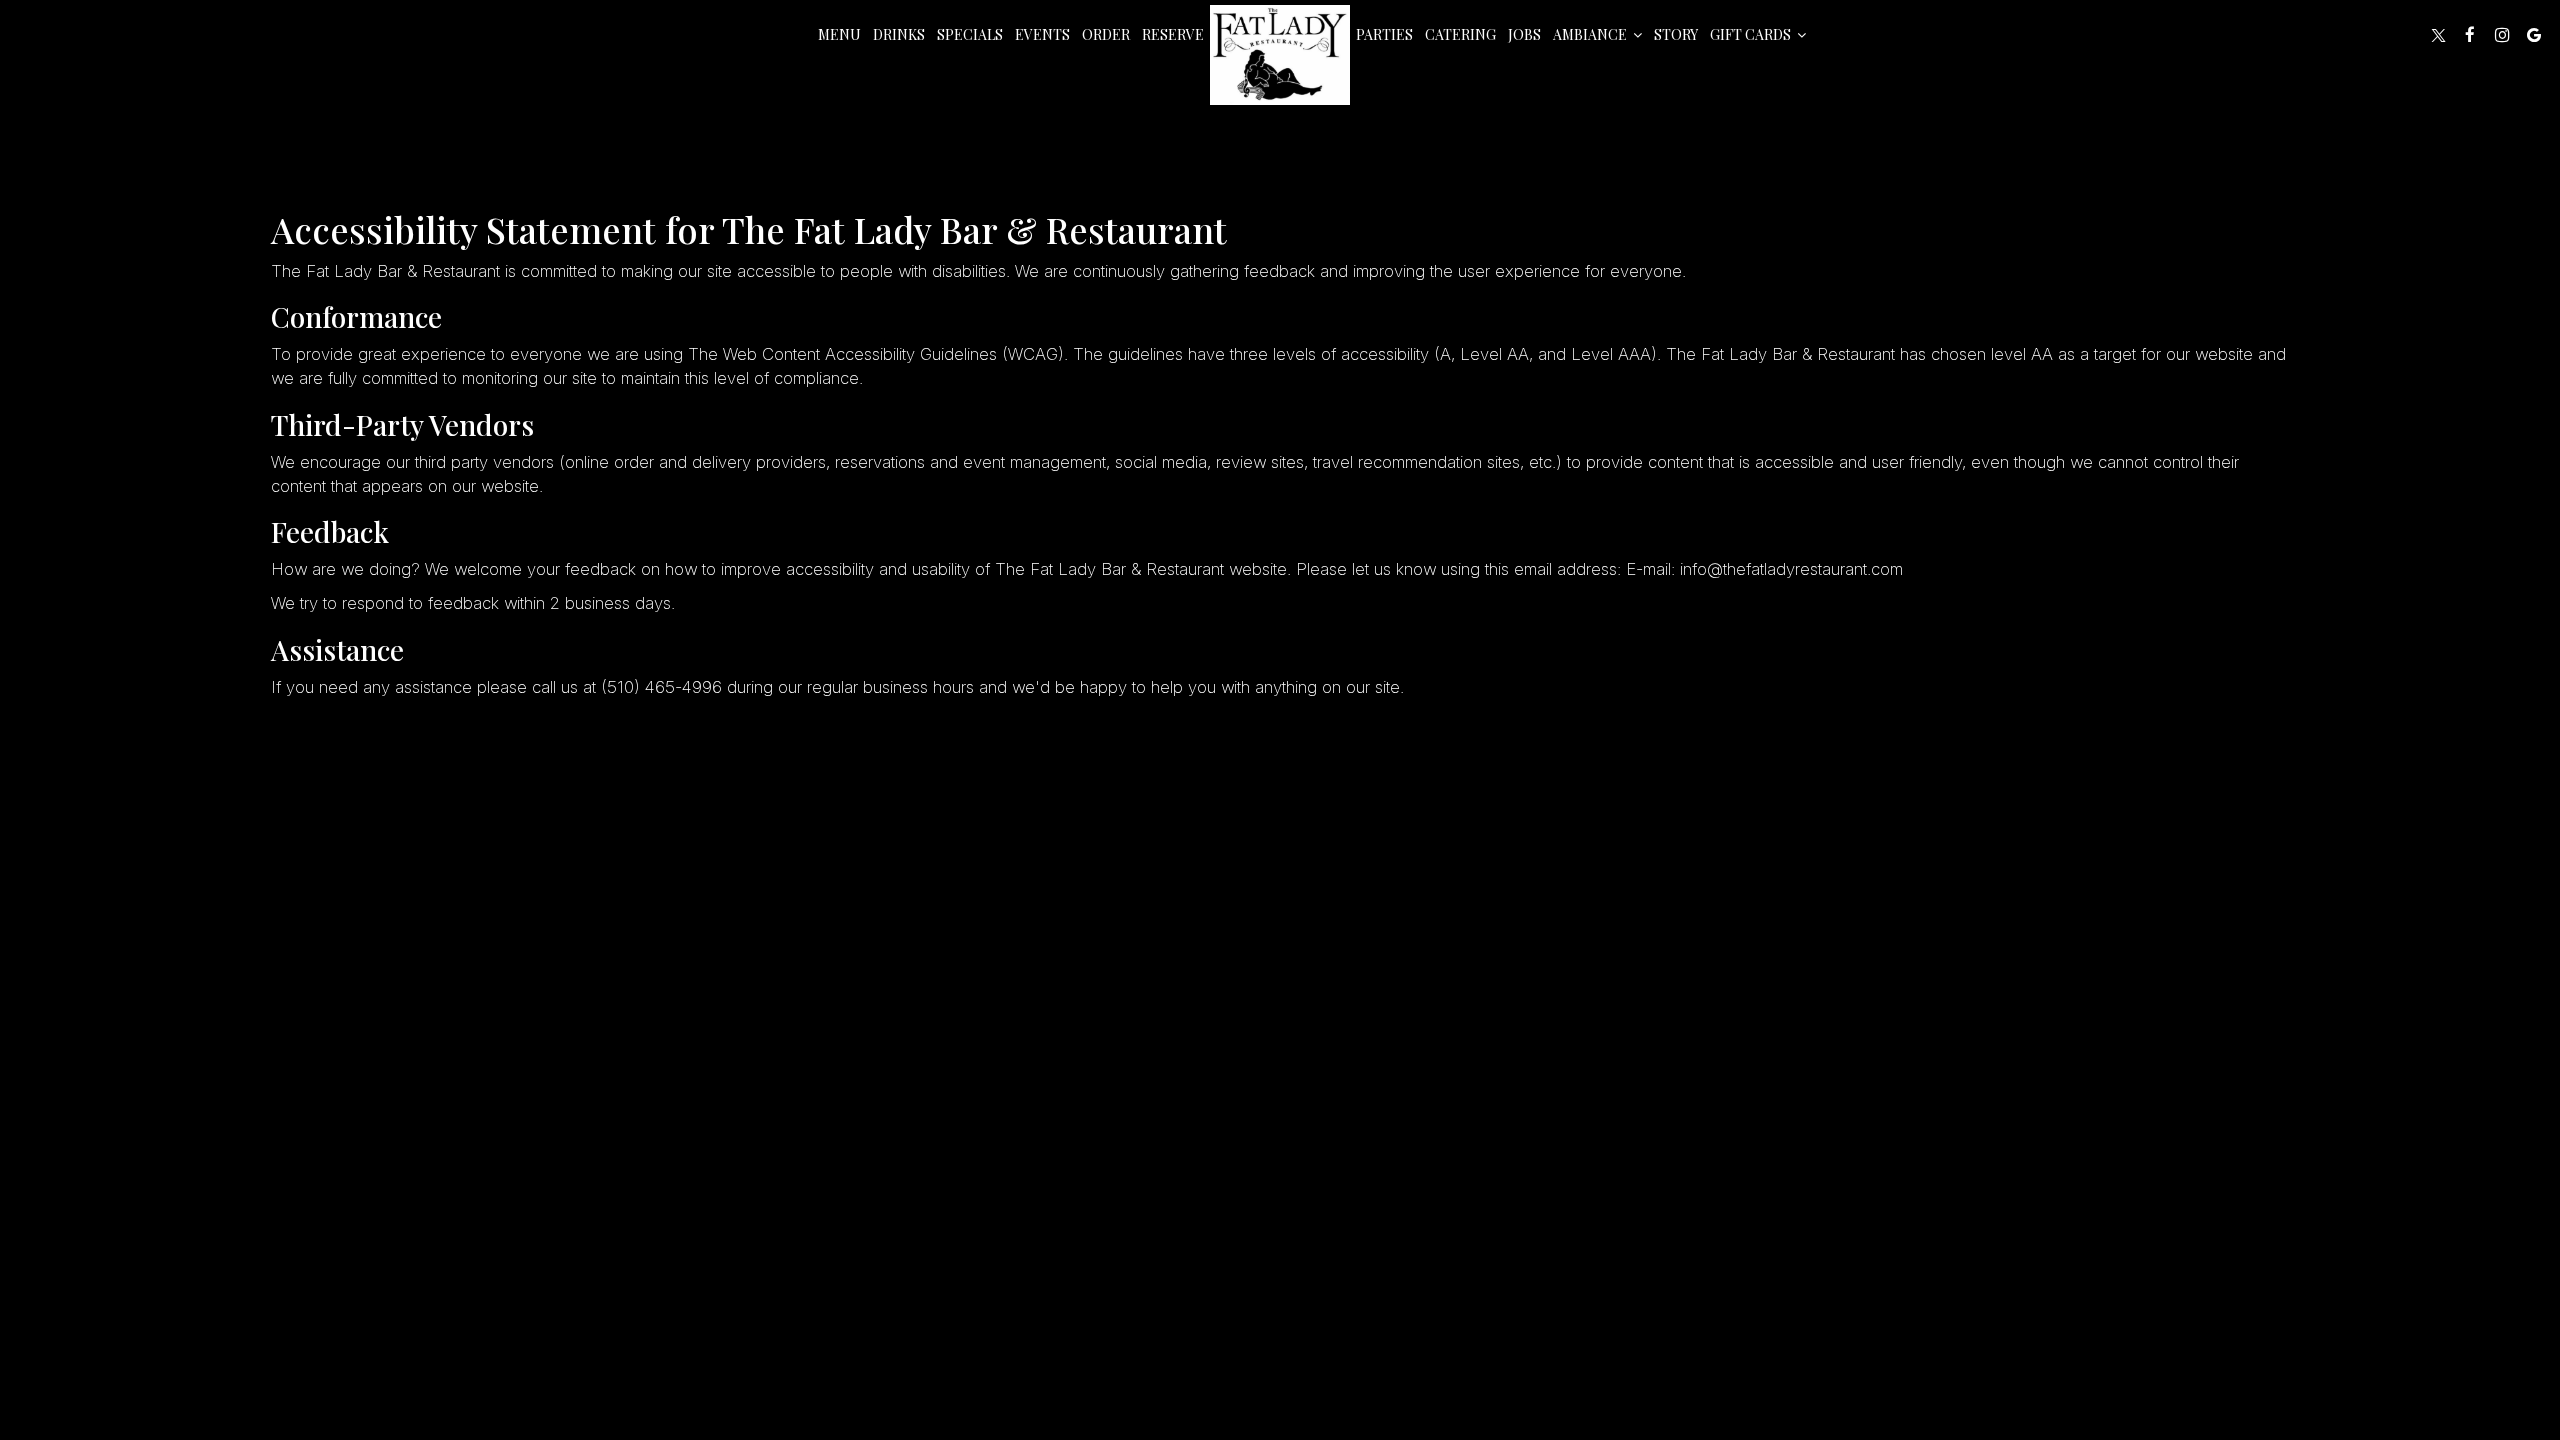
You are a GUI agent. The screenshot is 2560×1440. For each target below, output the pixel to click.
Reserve (1173, 34)
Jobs (1524, 34)
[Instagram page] (2502, 35)
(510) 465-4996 (661, 687)
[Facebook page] (2470, 35)
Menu (839, 34)
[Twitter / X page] (2438, 35)
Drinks (899, 34)
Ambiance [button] (1591, 34)
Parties (1384, 34)
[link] (1280, 55)
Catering (1460, 34)
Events (1042, 34)
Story (1676, 34)
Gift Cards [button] (1752, 34)
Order (1106, 34)
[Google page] (2534, 35)
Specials (970, 34)
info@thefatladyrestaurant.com (1791, 569)
